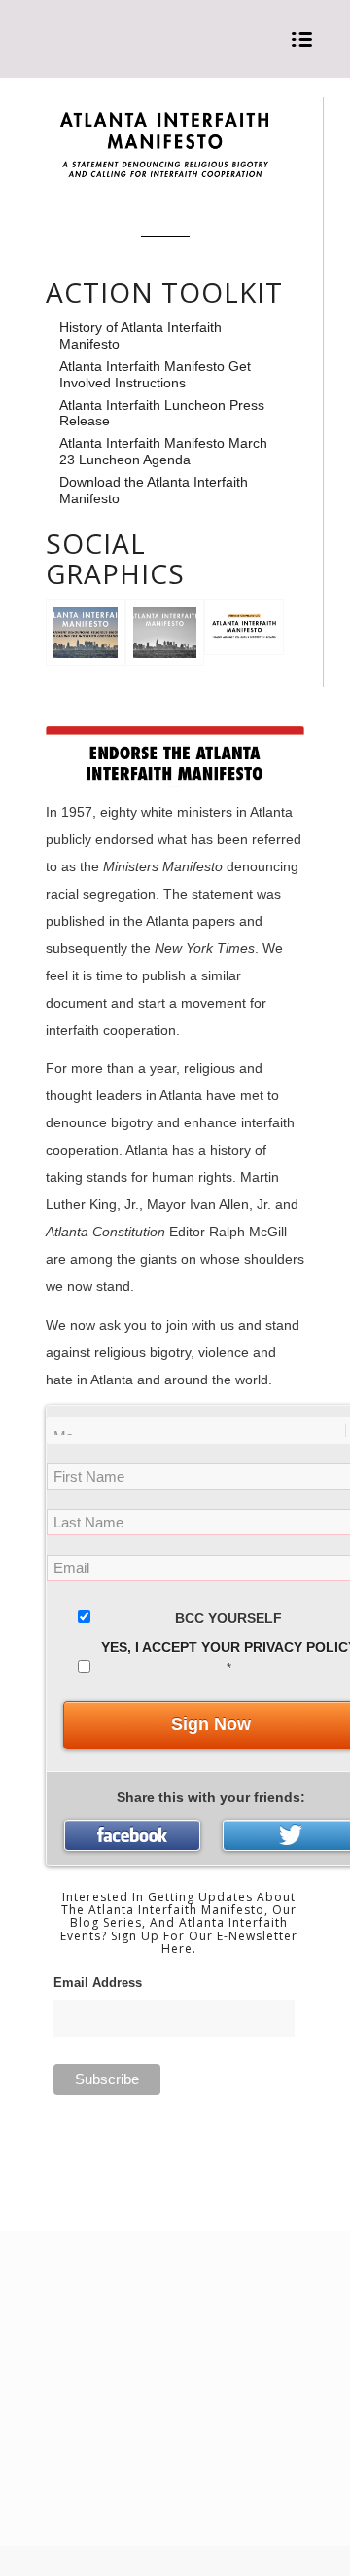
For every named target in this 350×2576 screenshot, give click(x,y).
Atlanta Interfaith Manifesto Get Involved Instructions (155, 374)
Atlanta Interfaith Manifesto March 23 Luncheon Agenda (163, 451)
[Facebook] (132, 1835)
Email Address (98, 1983)
